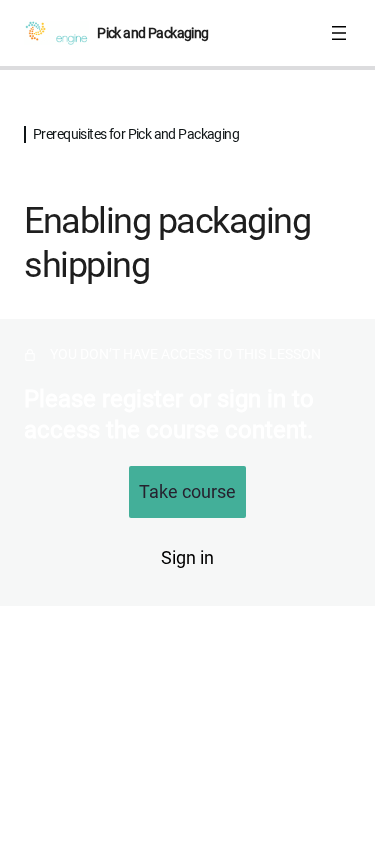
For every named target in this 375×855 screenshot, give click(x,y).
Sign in (187, 557)
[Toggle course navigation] (339, 33)
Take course (187, 491)
